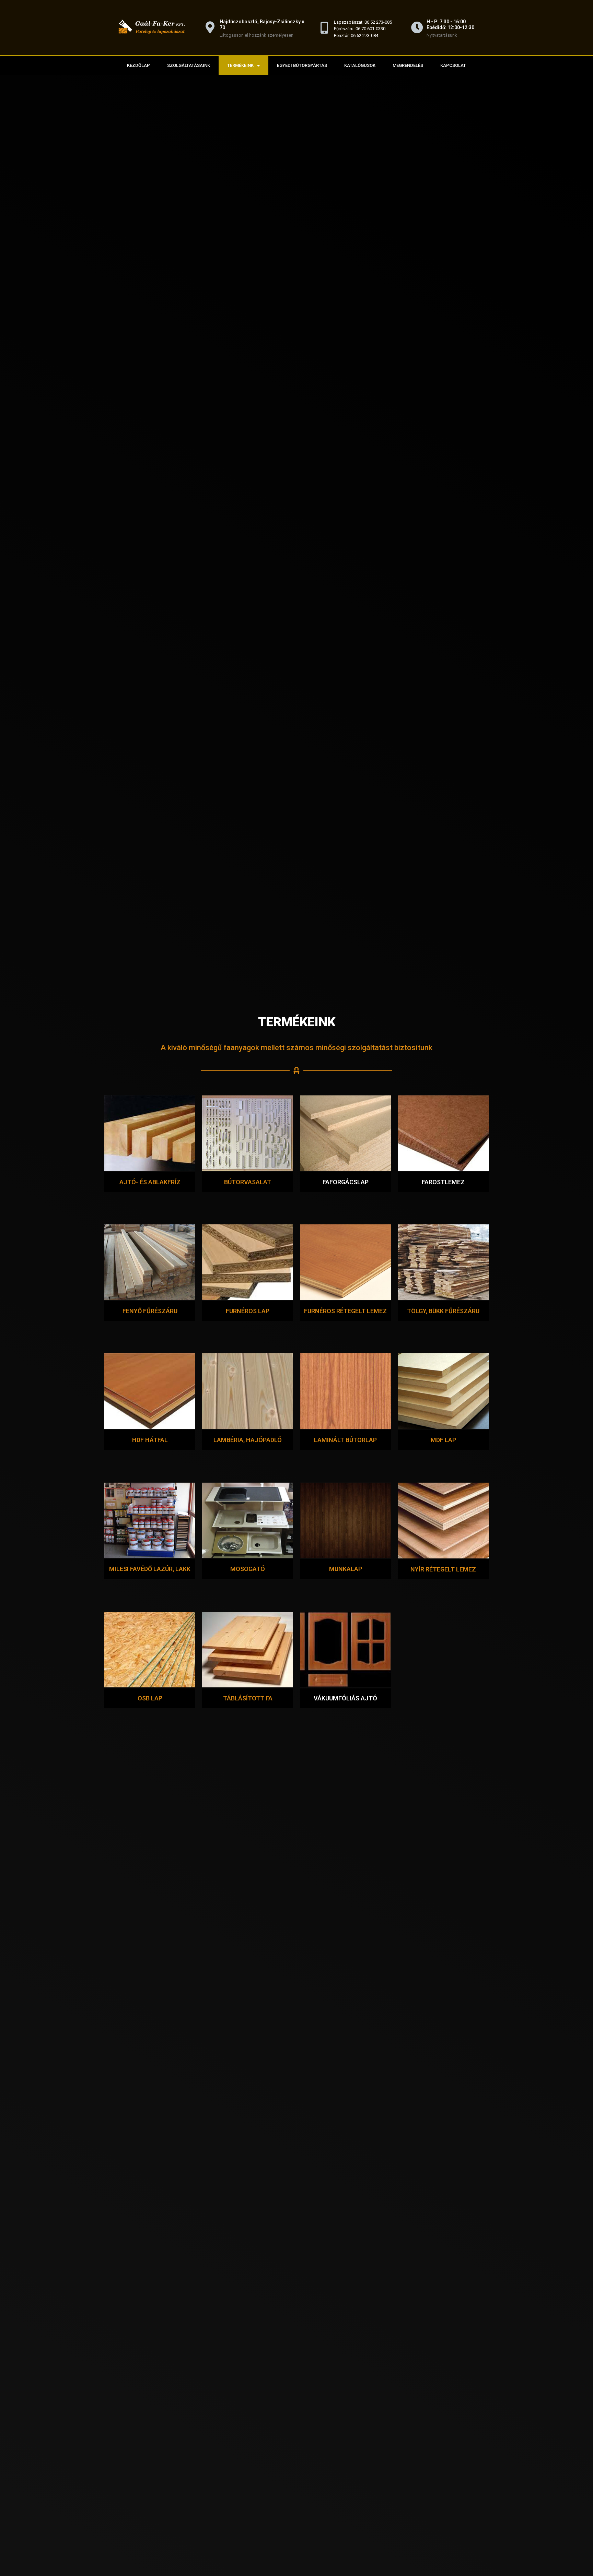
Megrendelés (408, 65)
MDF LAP (443, 1440)
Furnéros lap (248, 1311)
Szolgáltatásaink (189, 65)
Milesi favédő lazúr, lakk (150, 1569)
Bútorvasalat (248, 1182)
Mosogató (248, 1569)
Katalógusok (360, 65)
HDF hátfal (150, 1440)
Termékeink (240, 65)
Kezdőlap (138, 65)
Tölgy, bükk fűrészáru (443, 1311)
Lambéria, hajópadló (248, 1440)
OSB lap (150, 1698)
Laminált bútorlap (345, 1440)
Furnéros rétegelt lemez (345, 1311)
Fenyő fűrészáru (150, 1311)
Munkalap (346, 1569)
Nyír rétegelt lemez (443, 1569)
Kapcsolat (453, 65)
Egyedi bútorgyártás (302, 65)
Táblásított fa (248, 1698)
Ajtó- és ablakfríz (150, 1182)
